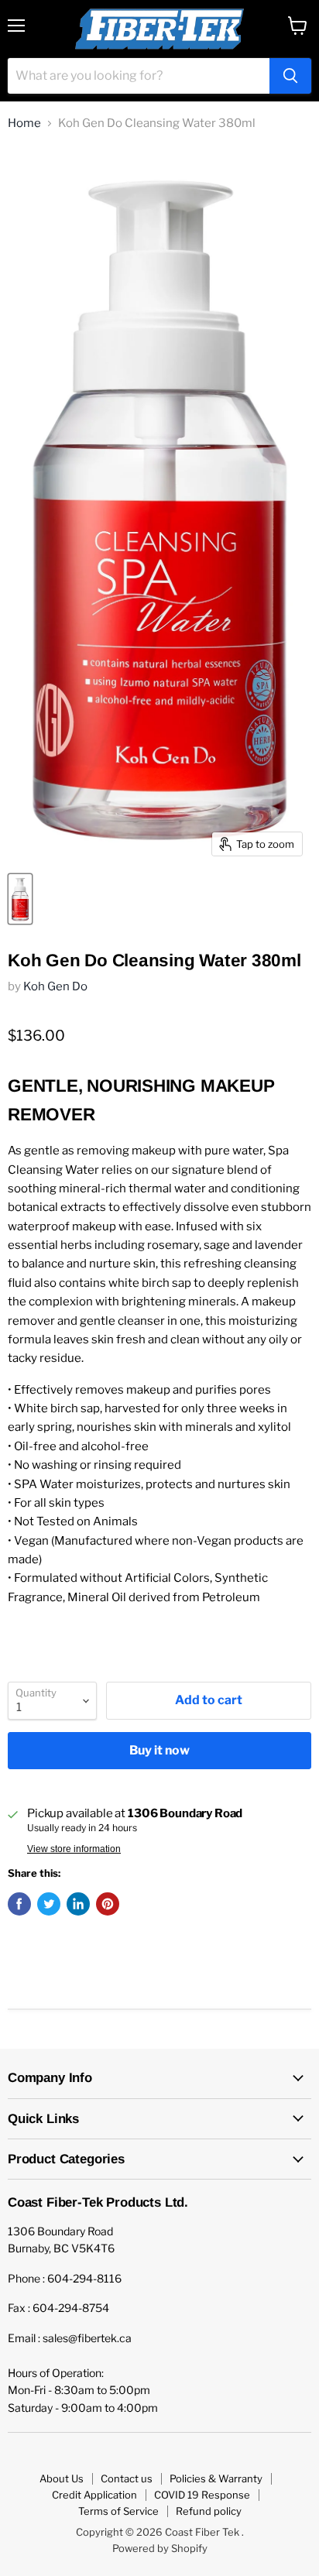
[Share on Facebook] (19, 1904)
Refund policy (209, 2511)
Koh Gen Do (55, 986)
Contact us (127, 2478)
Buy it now (159, 1750)
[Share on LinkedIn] (78, 1904)
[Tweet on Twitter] (49, 1904)
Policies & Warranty (216, 2478)
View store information (74, 1849)
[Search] (290, 76)
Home (24, 123)
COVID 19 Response (202, 2495)
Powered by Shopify (160, 2548)
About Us (62, 2478)
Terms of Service (118, 2511)
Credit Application (94, 2495)
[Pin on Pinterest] (108, 1904)
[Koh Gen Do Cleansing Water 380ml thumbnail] (20, 899)
